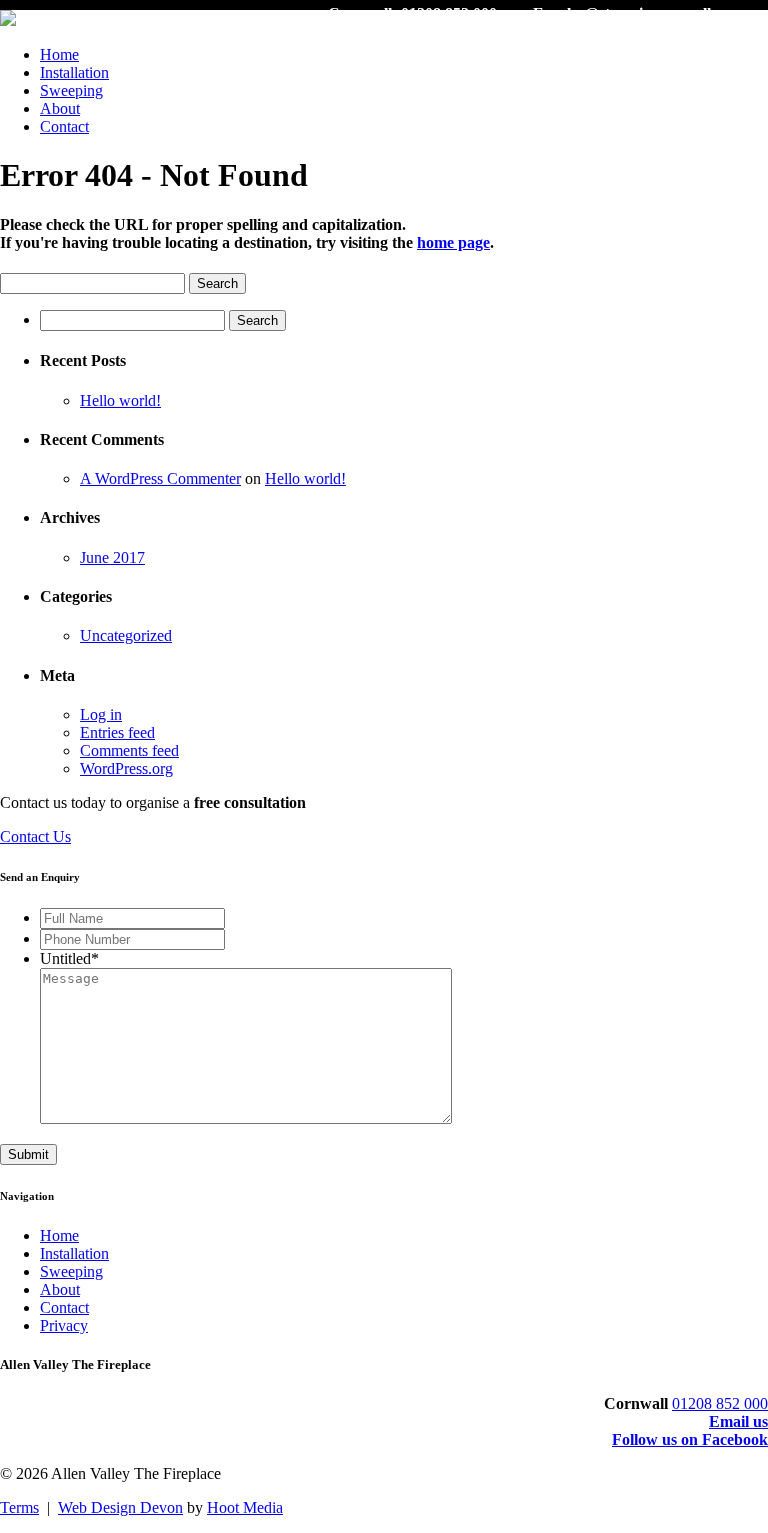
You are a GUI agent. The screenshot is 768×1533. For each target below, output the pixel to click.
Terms (19, 1507)
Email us (738, 1421)
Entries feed (117, 732)
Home (59, 54)
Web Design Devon (120, 1507)
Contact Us (35, 836)
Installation (74, 72)
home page (453, 242)
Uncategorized (126, 635)
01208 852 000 (720, 1403)
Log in (101, 714)
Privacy (64, 1325)
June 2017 (112, 557)
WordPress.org (126, 768)
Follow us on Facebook (690, 1439)
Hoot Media (245, 1507)
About (60, 108)
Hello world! (120, 400)
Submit (28, 1154)
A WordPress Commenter (160, 478)
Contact (64, 126)
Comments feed (129, 750)
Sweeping (71, 90)
